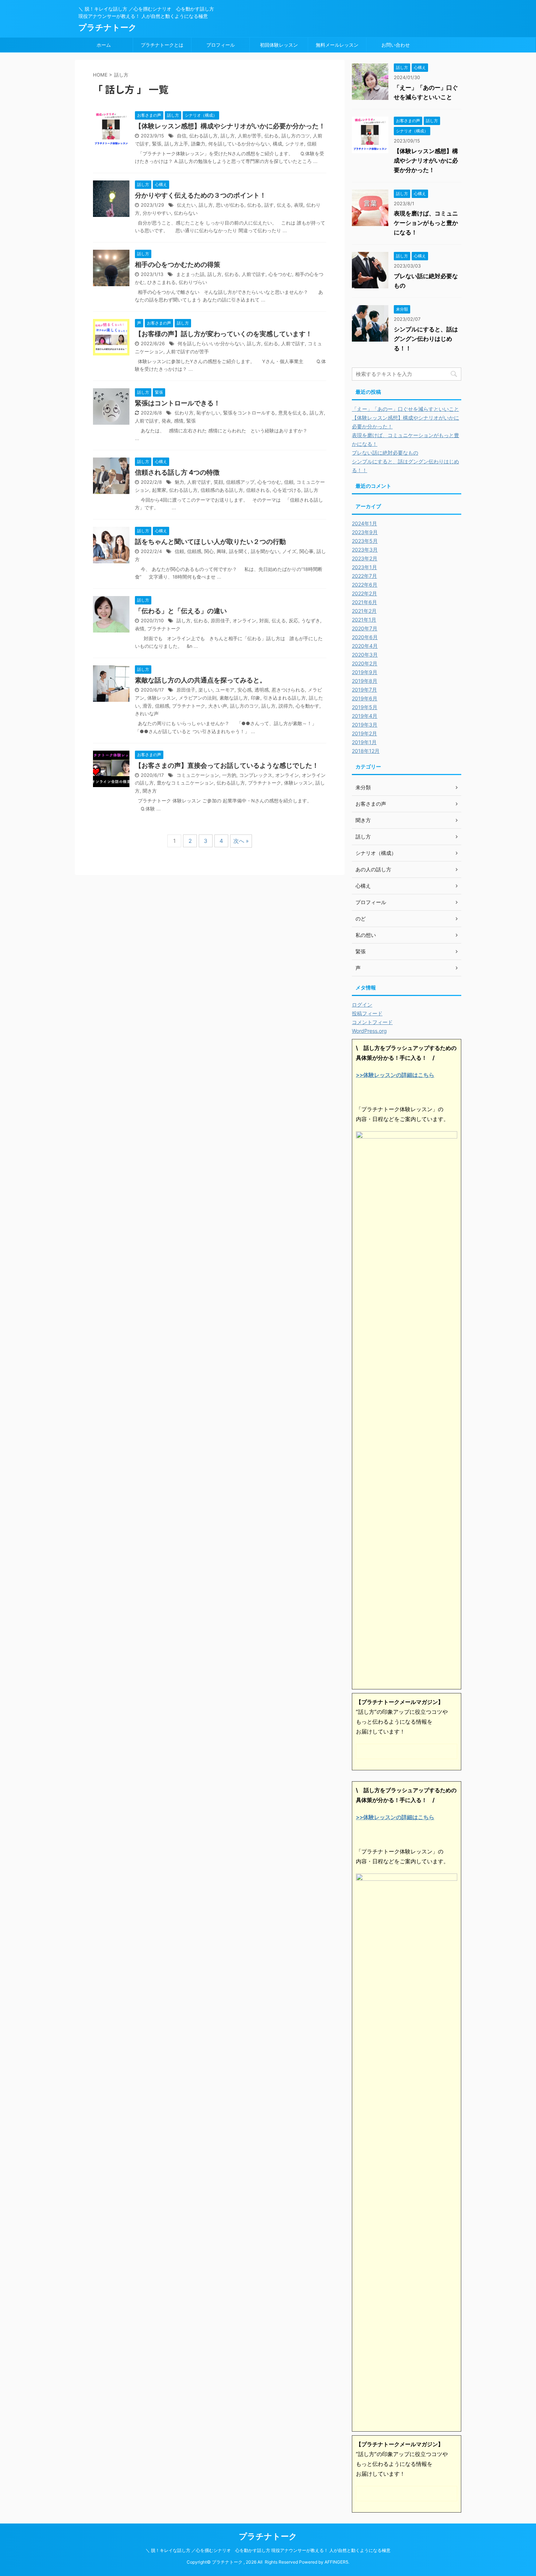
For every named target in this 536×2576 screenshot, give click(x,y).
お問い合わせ (396, 45)
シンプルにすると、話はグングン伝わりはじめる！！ (426, 339)
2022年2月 (364, 593)
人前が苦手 (250, 136)
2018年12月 (366, 751)
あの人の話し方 (373, 869)
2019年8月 (365, 681)
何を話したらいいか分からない (211, 344)
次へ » (241, 841)
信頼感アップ (240, 482)
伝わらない (186, 213)
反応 (294, 621)
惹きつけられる (288, 690)
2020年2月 (365, 663)
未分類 (363, 787)
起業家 (159, 490)
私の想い (366, 935)
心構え (363, 886)
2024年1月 (364, 523)
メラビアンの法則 (198, 698)
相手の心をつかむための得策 (178, 264)
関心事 (306, 551)
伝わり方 (184, 413)
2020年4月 (365, 646)
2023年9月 (365, 532)
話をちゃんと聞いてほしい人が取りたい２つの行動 (210, 542)
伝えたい (186, 205)
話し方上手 (176, 144)
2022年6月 (365, 585)
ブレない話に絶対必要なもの (385, 453)
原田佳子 (220, 621)
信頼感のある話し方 (222, 490)
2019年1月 (364, 742)
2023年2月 (365, 558)
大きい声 (218, 706)
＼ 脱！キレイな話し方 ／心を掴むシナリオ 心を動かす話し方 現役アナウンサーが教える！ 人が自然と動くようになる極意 (268, 2550)
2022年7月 (364, 576)
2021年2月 (364, 611)
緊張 (157, 144)
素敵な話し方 (234, 698)
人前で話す (254, 274)
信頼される (258, 490)
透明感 (262, 690)
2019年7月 (364, 690)
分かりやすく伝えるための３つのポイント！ (201, 195)
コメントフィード (372, 1022)
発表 (166, 421)
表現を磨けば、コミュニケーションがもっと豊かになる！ (426, 223)
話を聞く (238, 551)
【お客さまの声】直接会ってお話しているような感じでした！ (227, 765)
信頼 (312, 144)
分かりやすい (157, 213)
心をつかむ (280, 274)
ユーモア (225, 690)
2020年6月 (365, 637)
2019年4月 (365, 716)
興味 (221, 551)
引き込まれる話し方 (285, 698)
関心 (209, 551)
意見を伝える (292, 413)
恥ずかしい (208, 413)
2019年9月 (365, 672)
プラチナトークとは (162, 45)
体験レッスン (162, 698)
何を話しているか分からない (239, 144)
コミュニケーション (198, 775)
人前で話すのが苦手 (188, 352)
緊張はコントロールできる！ (178, 403)
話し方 (228, 136)
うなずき (311, 621)
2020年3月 (365, 655)
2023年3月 (365, 550)
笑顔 (218, 482)
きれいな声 (147, 714)
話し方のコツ (296, 136)
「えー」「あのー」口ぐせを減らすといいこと (405, 409)
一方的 (229, 775)
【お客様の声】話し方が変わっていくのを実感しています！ (224, 334)
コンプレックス (256, 775)
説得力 (286, 706)
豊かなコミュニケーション (185, 783)
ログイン (362, 1005)
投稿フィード (367, 1013)
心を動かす (308, 706)
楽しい (205, 690)
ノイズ (289, 551)
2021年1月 (364, 620)
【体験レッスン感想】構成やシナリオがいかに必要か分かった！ (230, 126)
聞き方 (150, 791)
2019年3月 (365, 725)
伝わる (271, 136)
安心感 (244, 690)
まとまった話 (190, 274)
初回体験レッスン (279, 45)
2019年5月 (365, 707)
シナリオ (295, 144)
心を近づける (287, 490)
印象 (256, 698)
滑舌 (147, 706)
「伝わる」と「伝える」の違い (181, 611)
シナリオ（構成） (376, 853)
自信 (182, 136)
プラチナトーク (108, 27)
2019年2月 (364, 733)
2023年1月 (364, 567)
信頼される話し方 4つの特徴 (177, 472)
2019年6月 (365, 698)
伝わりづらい (193, 282)
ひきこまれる (162, 282)
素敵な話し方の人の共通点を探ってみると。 (201, 680)
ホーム (104, 45)
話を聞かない (265, 551)
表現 (299, 205)
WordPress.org (369, 1031)
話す (269, 205)
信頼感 (194, 551)
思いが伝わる (230, 205)
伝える (284, 205)
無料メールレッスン (337, 45)
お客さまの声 (371, 804)
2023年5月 (365, 541)
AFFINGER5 (336, 2562)
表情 (140, 629)
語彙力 (198, 144)
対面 (264, 621)
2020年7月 (365, 628)
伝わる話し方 (203, 136)
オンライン (244, 621)
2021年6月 (364, 602)
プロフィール (221, 45)
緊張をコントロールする (249, 413)
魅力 (179, 482)
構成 (277, 144)
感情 (179, 421)
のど (361, 919)
